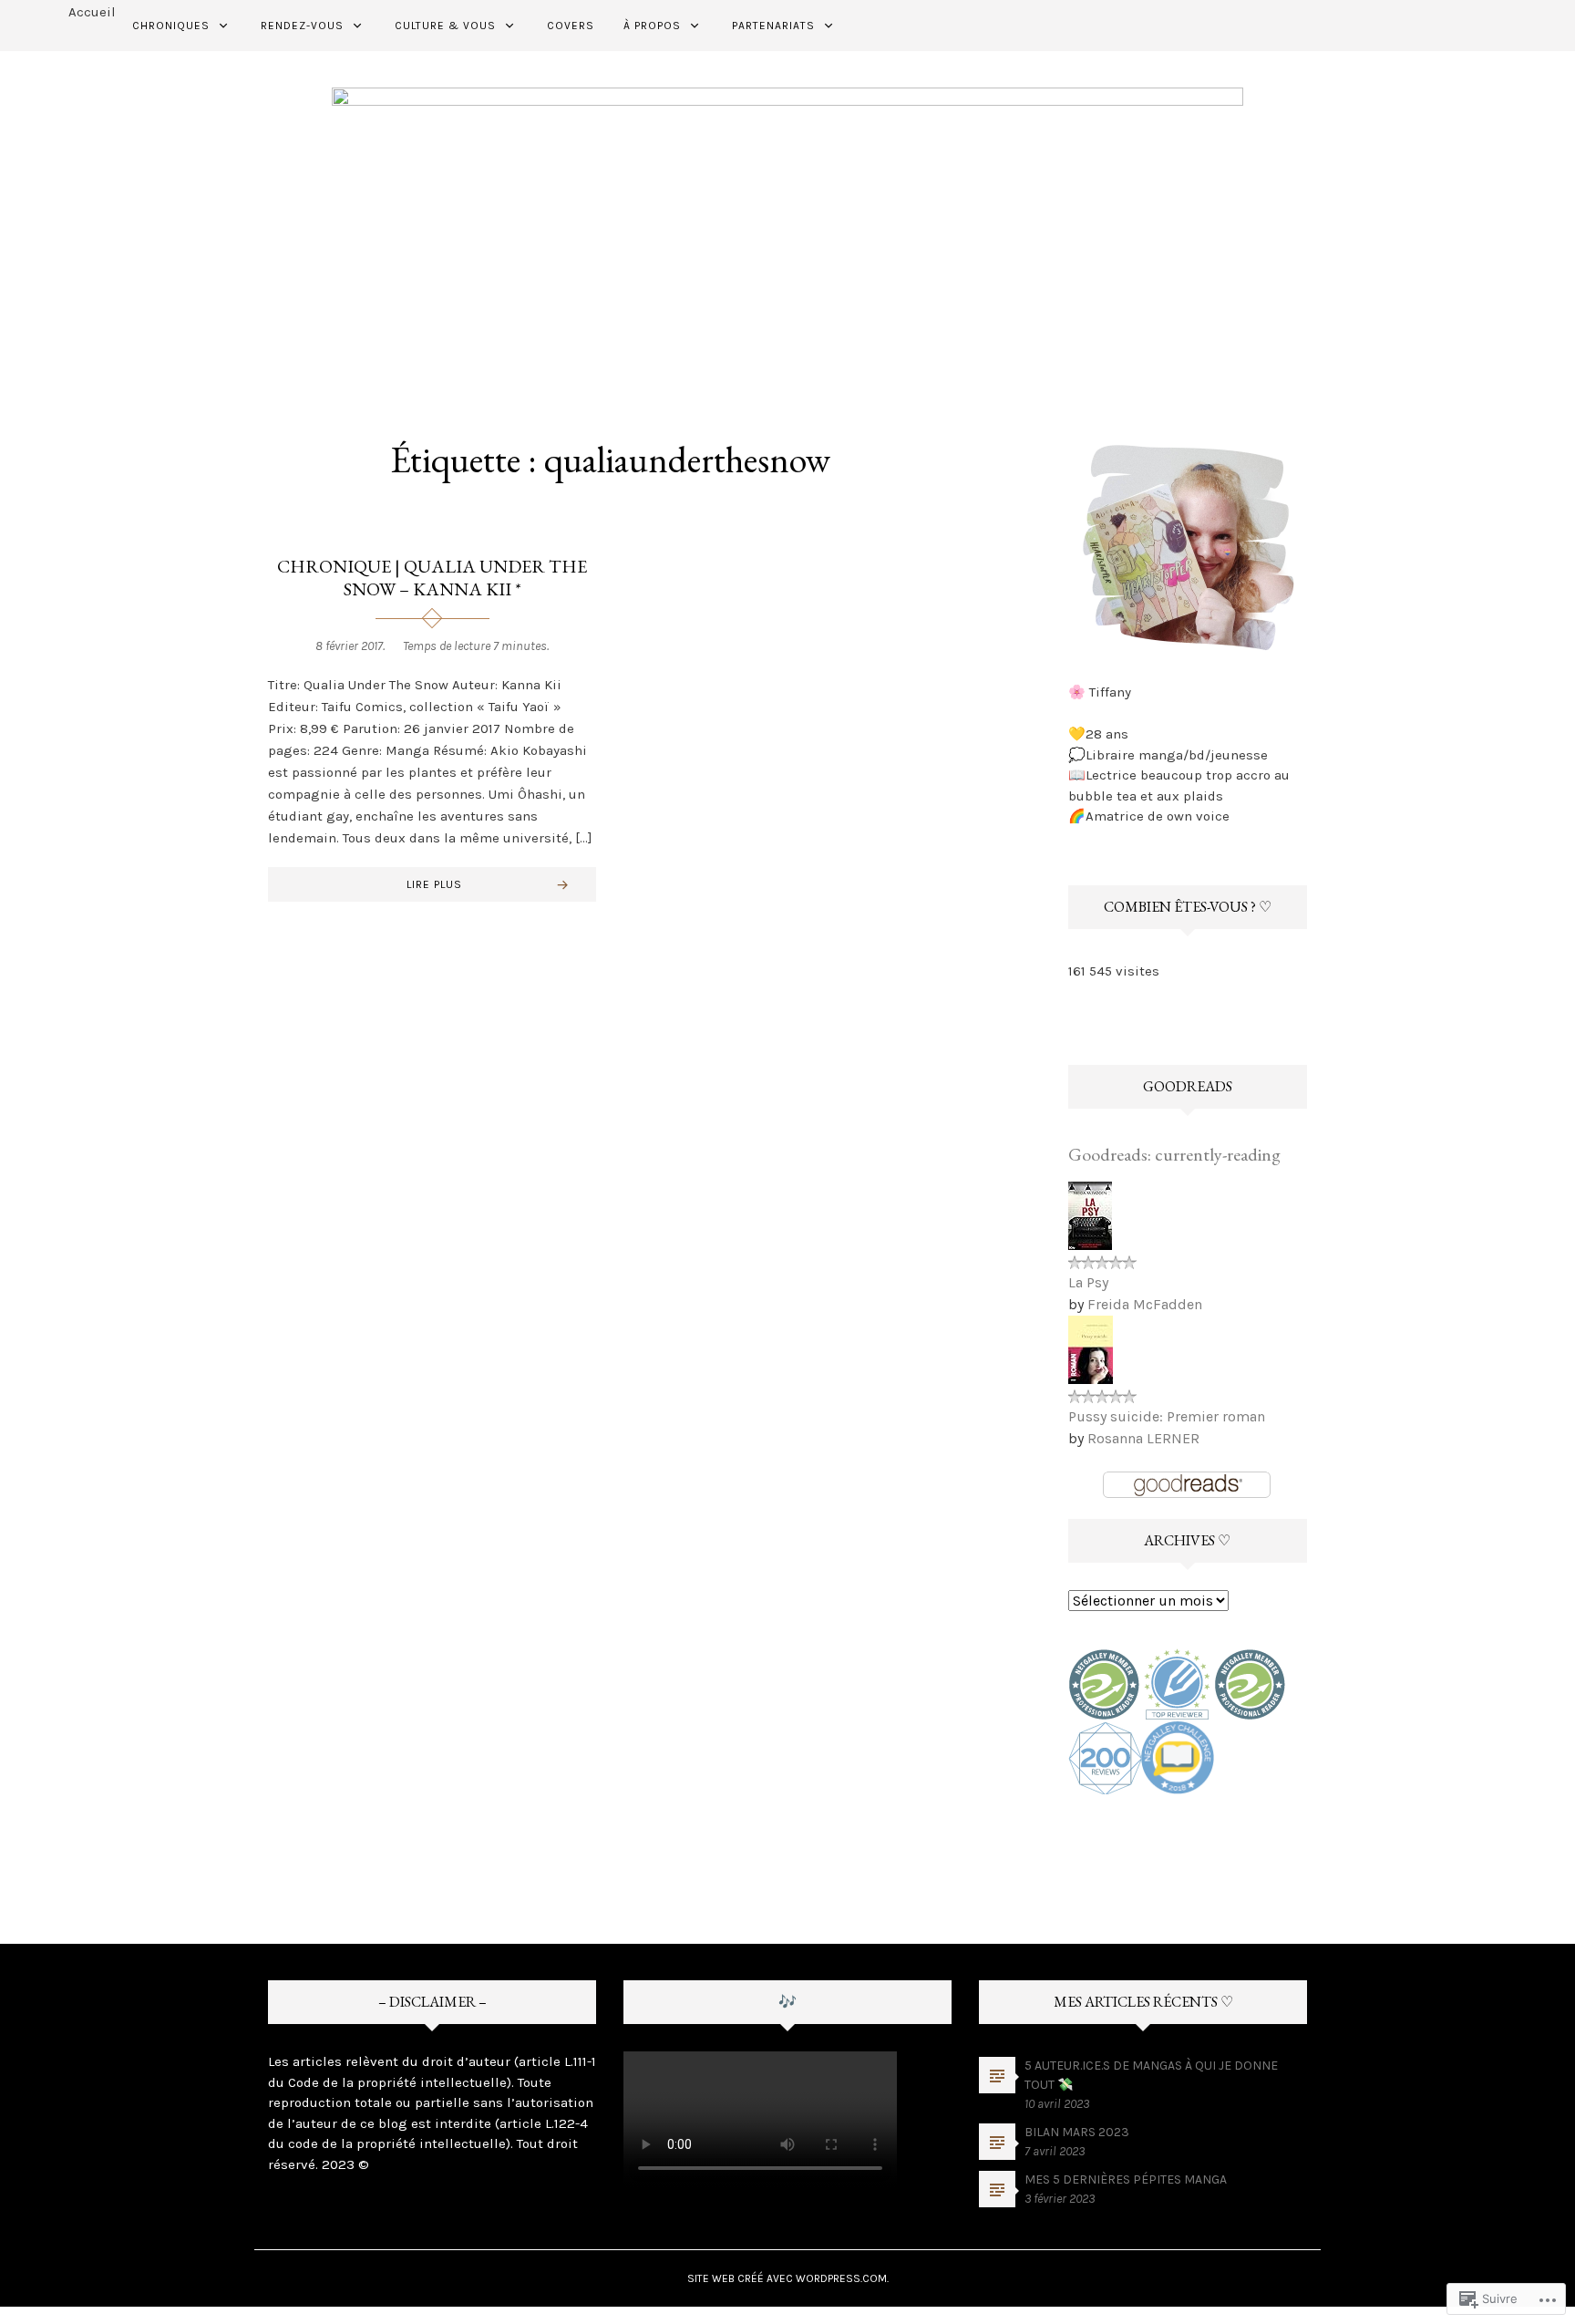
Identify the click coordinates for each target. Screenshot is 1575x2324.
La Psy (1088, 1282)
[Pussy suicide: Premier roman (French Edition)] (1091, 1348)
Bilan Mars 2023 (1077, 2132)
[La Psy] (1090, 1214)
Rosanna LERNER (1143, 1438)
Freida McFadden (1145, 1304)
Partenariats (773, 26)
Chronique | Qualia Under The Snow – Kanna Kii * (432, 578)
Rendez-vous (302, 26)
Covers (571, 26)
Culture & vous (445, 26)
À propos (652, 26)
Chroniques (171, 26)
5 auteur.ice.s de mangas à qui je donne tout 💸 (1151, 2075)
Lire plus (434, 884)
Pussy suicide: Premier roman (1167, 1416)
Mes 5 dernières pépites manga (1126, 2179)
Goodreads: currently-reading (1174, 1154)
